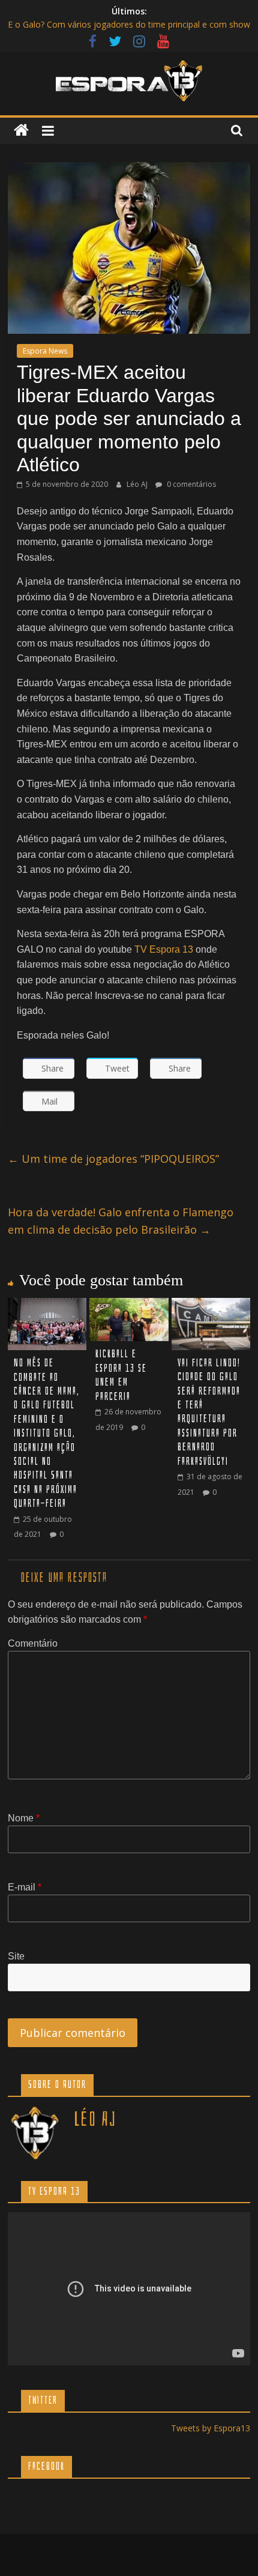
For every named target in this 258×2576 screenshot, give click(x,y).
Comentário (33, 1643)
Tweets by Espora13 (211, 2428)
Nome (24, 1818)
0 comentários (190, 484)
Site (16, 1956)
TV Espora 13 (164, 949)
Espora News (45, 351)
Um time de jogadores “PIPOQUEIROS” (113, 1159)
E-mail (25, 1887)
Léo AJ (138, 484)
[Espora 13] (21, 131)
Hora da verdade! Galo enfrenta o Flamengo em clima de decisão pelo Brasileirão (121, 1221)
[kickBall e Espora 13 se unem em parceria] (129, 1305)
